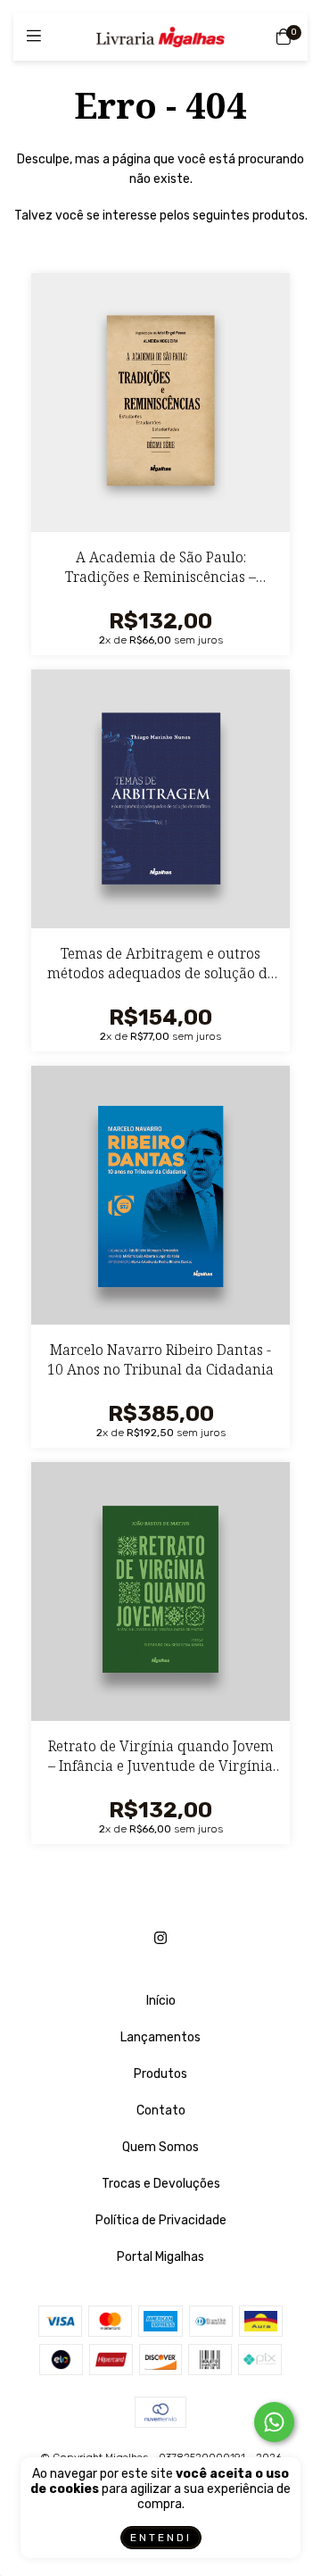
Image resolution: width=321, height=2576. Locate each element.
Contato (161, 2111)
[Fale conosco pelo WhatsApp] (274, 2422)
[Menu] (38, 37)
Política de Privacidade (161, 2220)
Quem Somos (160, 2147)
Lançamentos (160, 2037)
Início (161, 2001)
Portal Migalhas (160, 2257)
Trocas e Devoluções (161, 2184)
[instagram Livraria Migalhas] (160, 1938)
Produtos (160, 2074)
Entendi (161, 2538)
